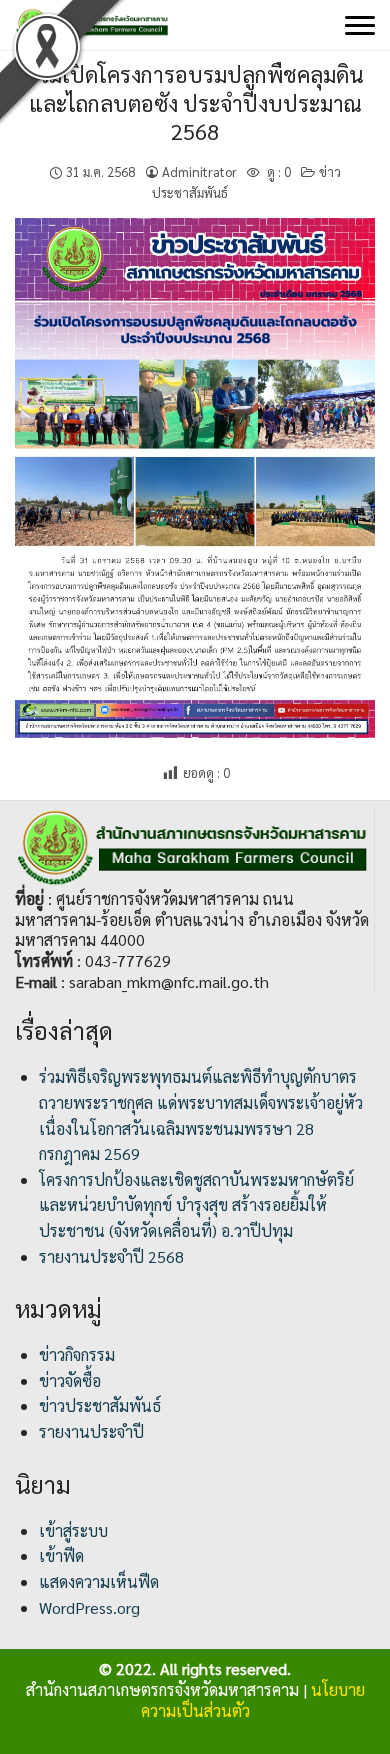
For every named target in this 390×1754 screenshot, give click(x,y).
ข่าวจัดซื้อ (70, 1380)
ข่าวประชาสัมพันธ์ (100, 1405)
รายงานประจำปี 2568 (111, 1256)
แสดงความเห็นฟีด (99, 1581)
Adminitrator (199, 171)
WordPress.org (89, 1607)
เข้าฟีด (61, 1555)
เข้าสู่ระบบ (73, 1530)
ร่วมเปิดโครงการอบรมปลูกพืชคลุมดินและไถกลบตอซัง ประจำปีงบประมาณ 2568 (195, 102)
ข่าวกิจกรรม (77, 1354)
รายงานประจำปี (91, 1431)
